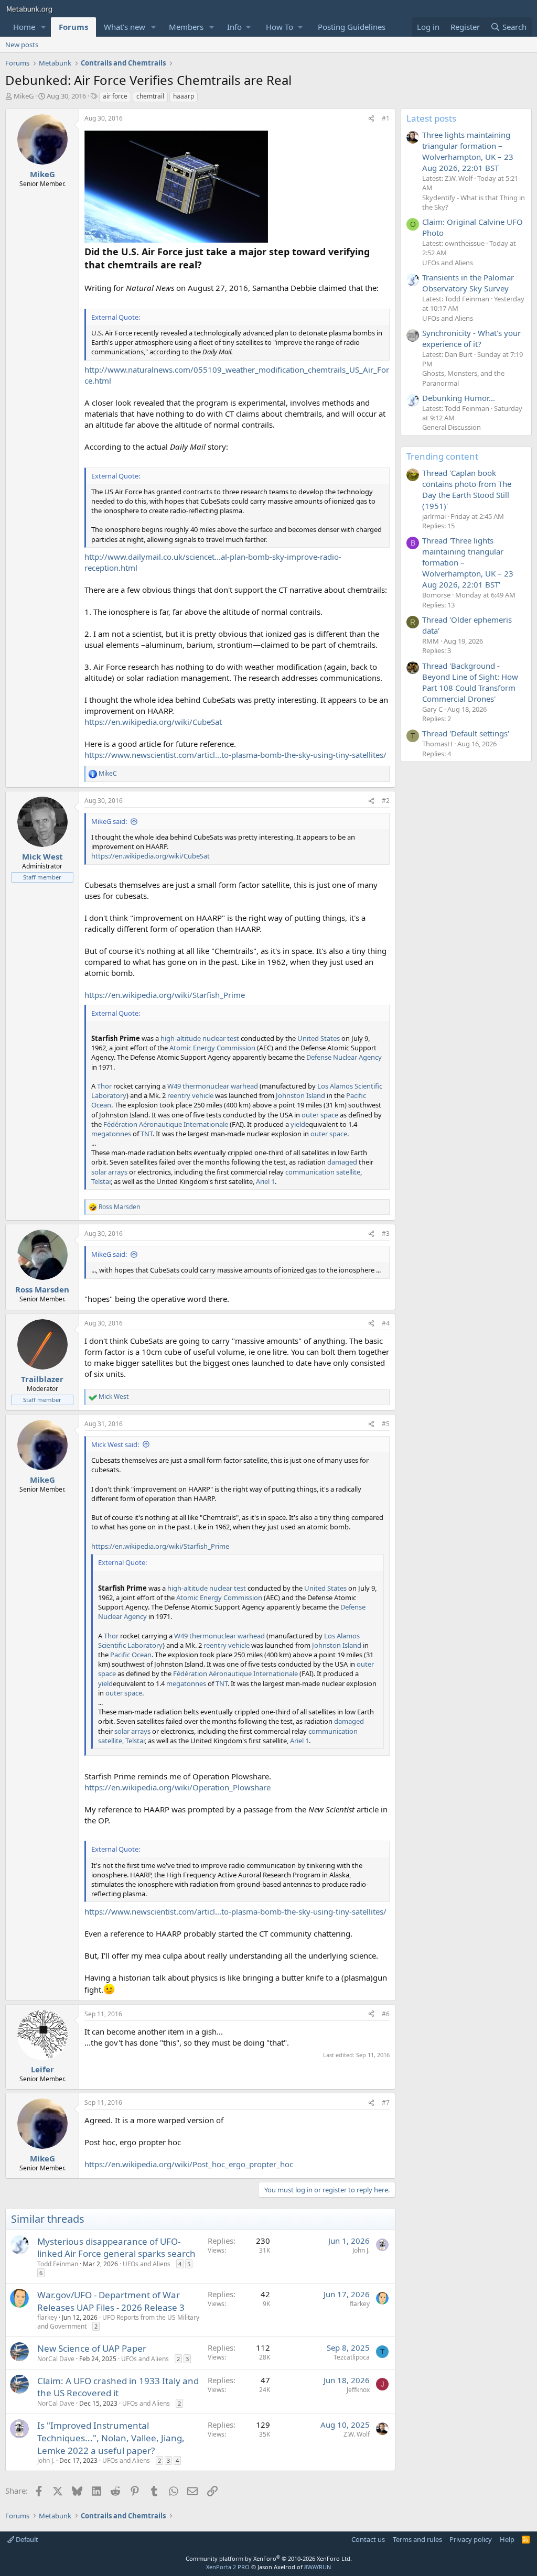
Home (24, 27)
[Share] (371, 119)
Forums (73, 27)
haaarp (184, 96)
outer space (320, 1115)
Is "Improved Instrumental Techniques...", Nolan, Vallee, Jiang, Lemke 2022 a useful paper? (111, 2438)
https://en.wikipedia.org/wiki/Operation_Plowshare (178, 1787)
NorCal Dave (56, 2359)
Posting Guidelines (352, 27)
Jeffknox (358, 2390)
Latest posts (431, 118)
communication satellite (323, 1172)
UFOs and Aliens (147, 2264)
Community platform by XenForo (269, 2558)
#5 (386, 1424)
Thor (104, 1086)
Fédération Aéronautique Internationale (166, 1124)
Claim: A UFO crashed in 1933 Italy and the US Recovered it (118, 2387)
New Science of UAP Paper (92, 2348)
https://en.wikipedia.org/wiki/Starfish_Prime (165, 995)
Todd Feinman (58, 2264)
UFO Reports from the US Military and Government (118, 2322)
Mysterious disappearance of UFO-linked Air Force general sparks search (116, 2248)
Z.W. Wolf (357, 2434)
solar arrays (109, 1172)
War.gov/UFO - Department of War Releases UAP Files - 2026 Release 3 (111, 2301)
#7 (386, 2102)
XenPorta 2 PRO (228, 2567)
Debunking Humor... (459, 398)
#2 (386, 801)
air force (115, 96)
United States (319, 1038)
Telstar (101, 1181)
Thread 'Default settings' (466, 733)
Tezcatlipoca (352, 2357)
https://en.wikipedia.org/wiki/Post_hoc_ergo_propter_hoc (189, 2164)
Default (26, 2539)
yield (298, 1124)
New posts (22, 45)
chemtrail (150, 96)
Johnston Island (300, 1095)
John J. (361, 2250)
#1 (386, 118)
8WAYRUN (318, 2567)
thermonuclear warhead (220, 1086)
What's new (125, 27)
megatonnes (111, 1134)
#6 (386, 2014)
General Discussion (452, 427)
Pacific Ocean (131, 1655)
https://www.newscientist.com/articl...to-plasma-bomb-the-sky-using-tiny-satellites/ (235, 755)
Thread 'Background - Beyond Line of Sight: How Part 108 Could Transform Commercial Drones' (470, 682)
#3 (386, 1233)
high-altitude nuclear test (200, 1038)
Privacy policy (471, 2539)
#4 (386, 1323)
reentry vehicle (190, 1095)
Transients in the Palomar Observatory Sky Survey (468, 283)
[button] (44, 27)
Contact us (368, 2539)
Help (507, 2539)
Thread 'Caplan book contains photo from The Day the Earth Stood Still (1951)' (467, 489)
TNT (147, 1134)
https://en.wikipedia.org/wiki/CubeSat (153, 722)
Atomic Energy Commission (212, 1048)
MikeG (24, 96)
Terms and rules (417, 2539)
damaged (342, 1162)
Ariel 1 (265, 1181)
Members (186, 27)
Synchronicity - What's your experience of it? (471, 338)
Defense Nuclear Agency (344, 1057)
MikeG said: (109, 821)
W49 (174, 1086)
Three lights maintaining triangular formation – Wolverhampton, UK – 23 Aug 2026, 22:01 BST (468, 151)
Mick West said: (115, 1444)
